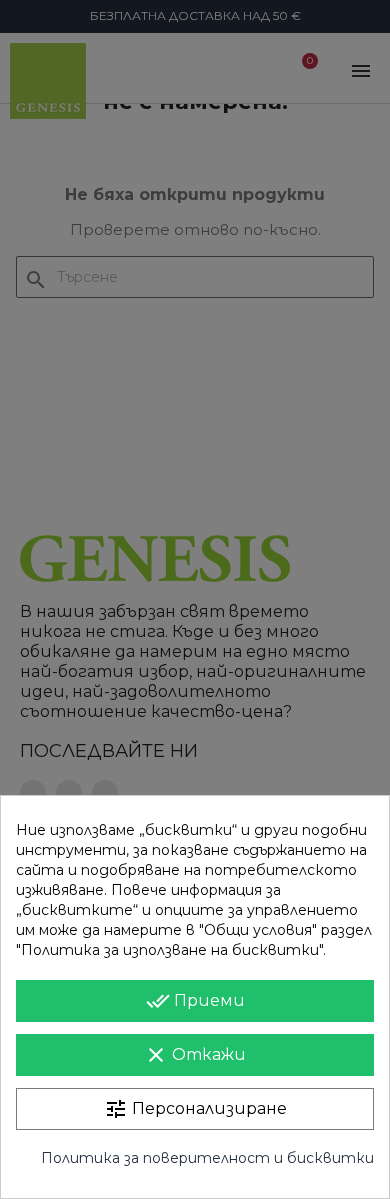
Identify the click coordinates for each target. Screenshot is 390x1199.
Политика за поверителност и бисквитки (207, 1158)
